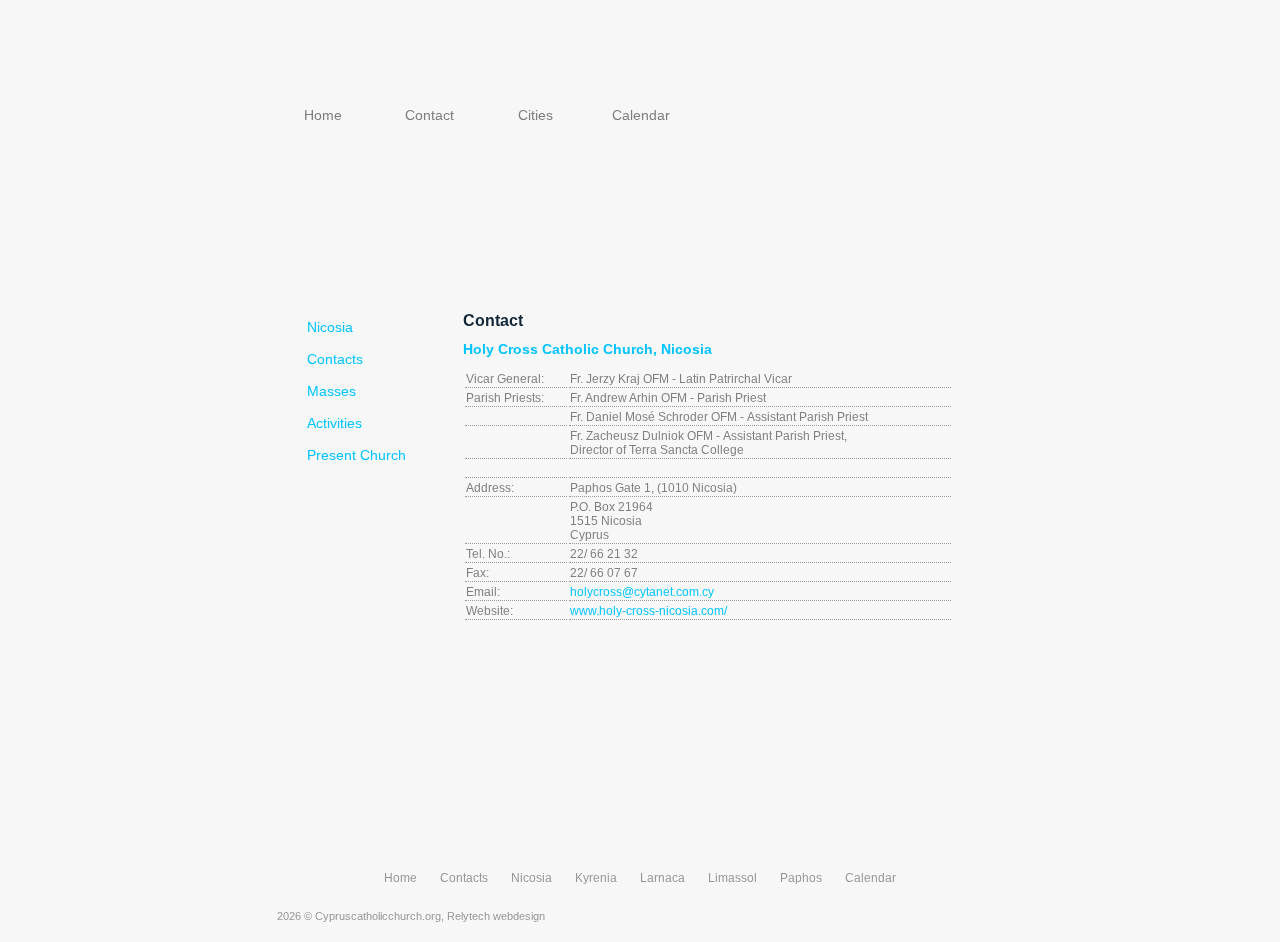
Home (323, 115)
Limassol (732, 878)
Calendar (641, 115)
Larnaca (662, 878)
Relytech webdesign (496, 916)
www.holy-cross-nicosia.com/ (648, 611)
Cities (535, 115)
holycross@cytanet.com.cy (642, 592)
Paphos (801, 878)
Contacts (335, 359)
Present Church (356, 455)
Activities (334, 423)
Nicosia (330, 327)
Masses (331, 391)
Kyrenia (596, 878)
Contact (429, 115)
